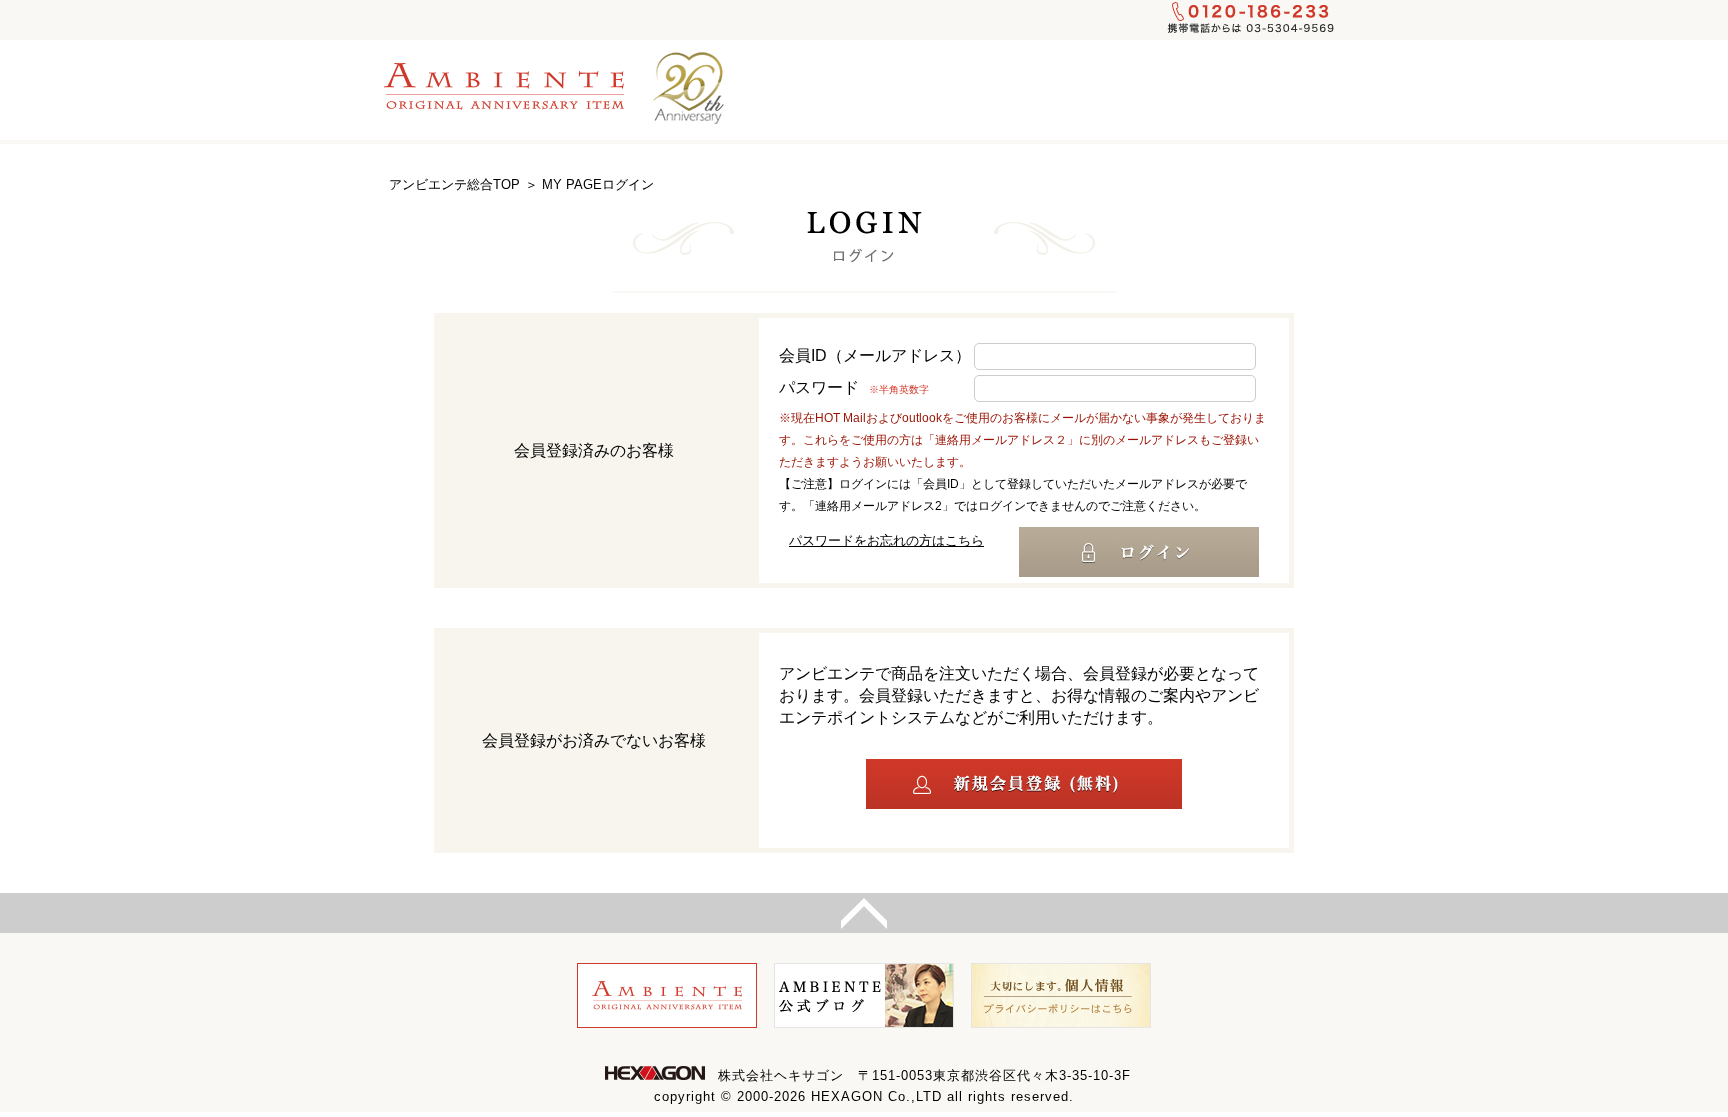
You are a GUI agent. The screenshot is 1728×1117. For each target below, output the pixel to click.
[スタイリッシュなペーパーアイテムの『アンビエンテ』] (514, 86)
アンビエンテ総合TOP (454, 185)
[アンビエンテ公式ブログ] (864, 995)
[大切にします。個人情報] (1061, 995)
